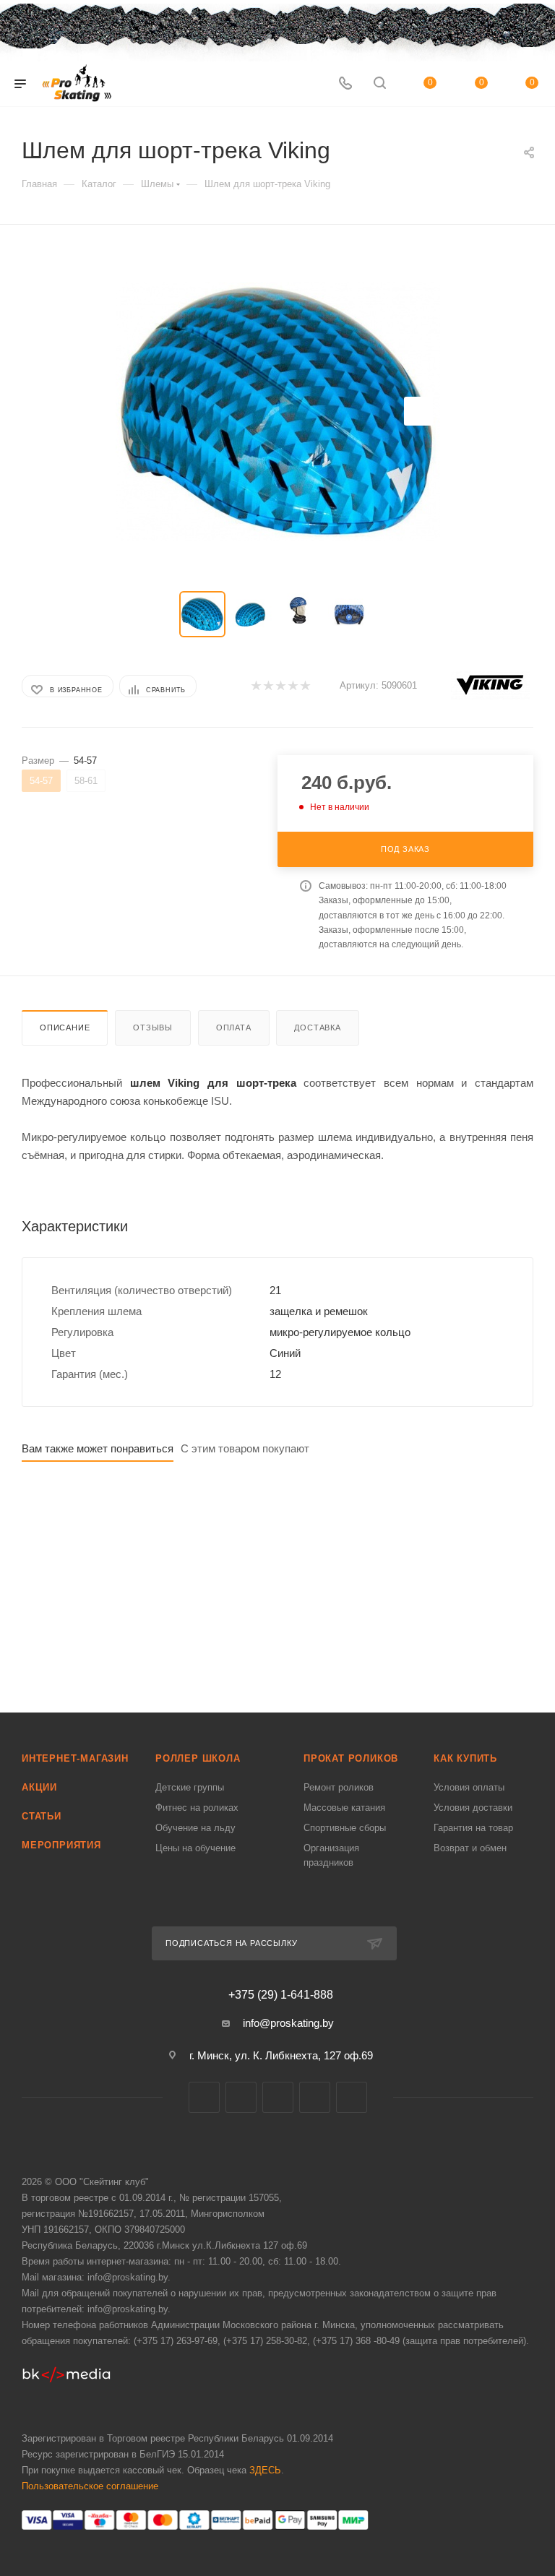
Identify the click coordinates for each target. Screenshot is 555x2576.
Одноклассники (352, 2097)
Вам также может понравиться (98, 1448)
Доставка (317, 1028)
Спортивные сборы (345, 1828)
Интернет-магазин (75, 1758)
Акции (39, 1787)
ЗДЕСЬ (265, 2470)
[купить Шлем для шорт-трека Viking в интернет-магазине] (277, 411)
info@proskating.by (288, 2023)
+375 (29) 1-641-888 (281, 1995)
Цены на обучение (195, 1848)
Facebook (241, 2097)
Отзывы (153, 1028)
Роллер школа (198, 1758)
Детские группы (190, 1787)
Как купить (465, 1758)
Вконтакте (204, 2097)
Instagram (278, 2097)
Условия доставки (473, 1808)
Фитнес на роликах (197, 1808)
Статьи (42, 1816)
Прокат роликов (351, 1758)
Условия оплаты (469, 1787)
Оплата (234, 1028)
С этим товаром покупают (245, 1448)
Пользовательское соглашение (90, 2486)
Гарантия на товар (473, 1828)
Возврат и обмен (470, 1848)
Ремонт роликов (339, 1787)
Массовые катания (344, 1808)
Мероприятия (61, 1845)
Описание (65, 1028)
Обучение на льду (195, 1828)
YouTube (315, 2097)
